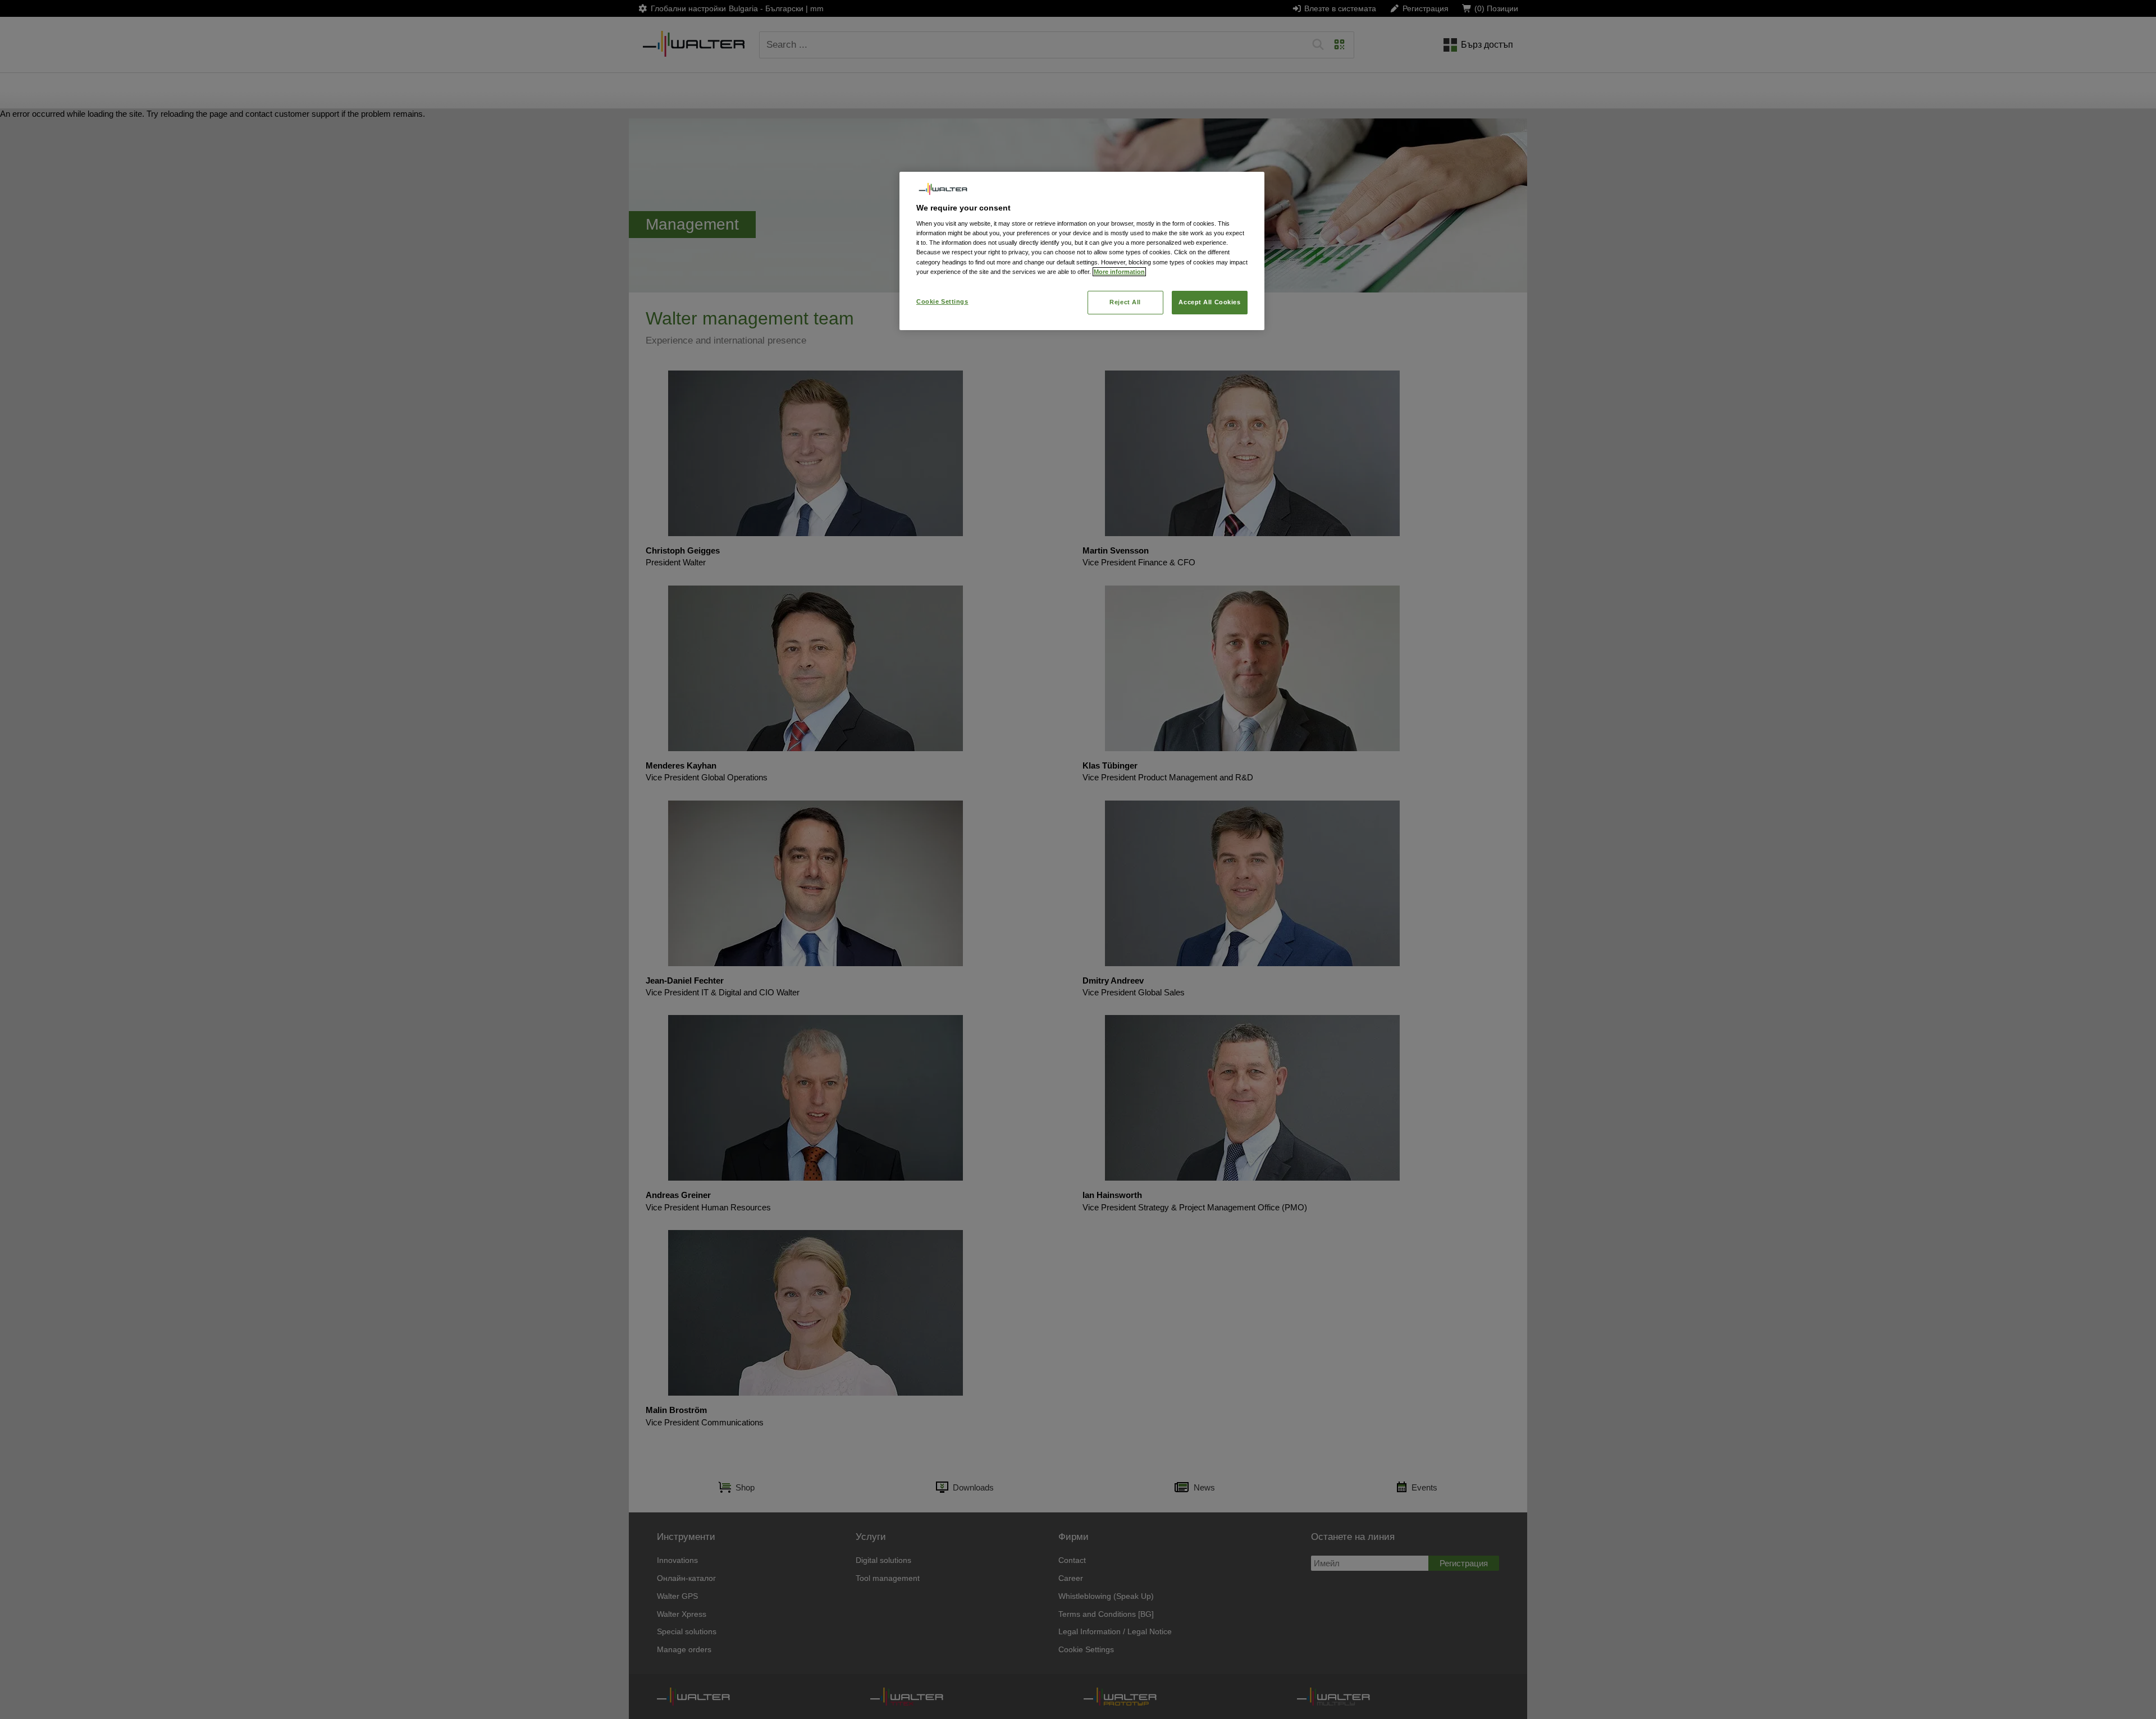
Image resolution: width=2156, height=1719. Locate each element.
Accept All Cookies (1209, 302)
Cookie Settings (942, 301)
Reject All (1125, 302)
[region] (1082, 251)
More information (1119, 272)
